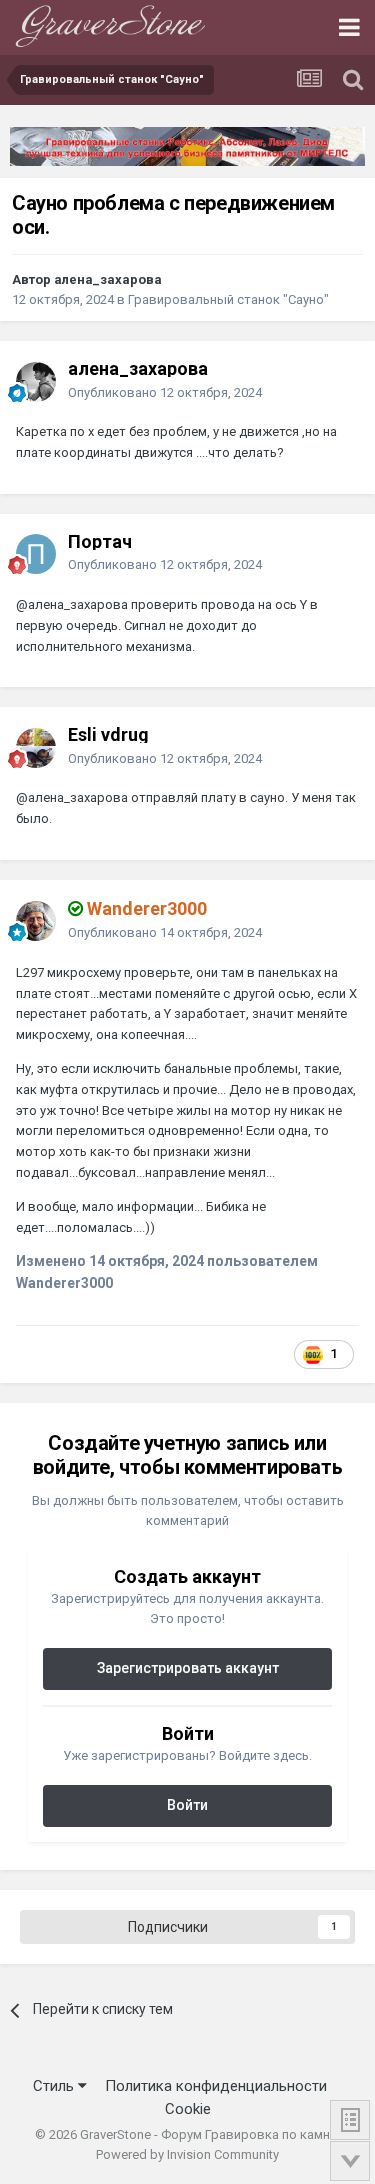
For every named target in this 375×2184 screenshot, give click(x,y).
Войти (187, 1805)
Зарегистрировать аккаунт (188, 1668)
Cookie (188, 2109)
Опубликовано (165, 392)
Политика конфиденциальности (216, 2086)
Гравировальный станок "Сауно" (228, 299)
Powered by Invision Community (187, 2154)
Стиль (55, 2086)
